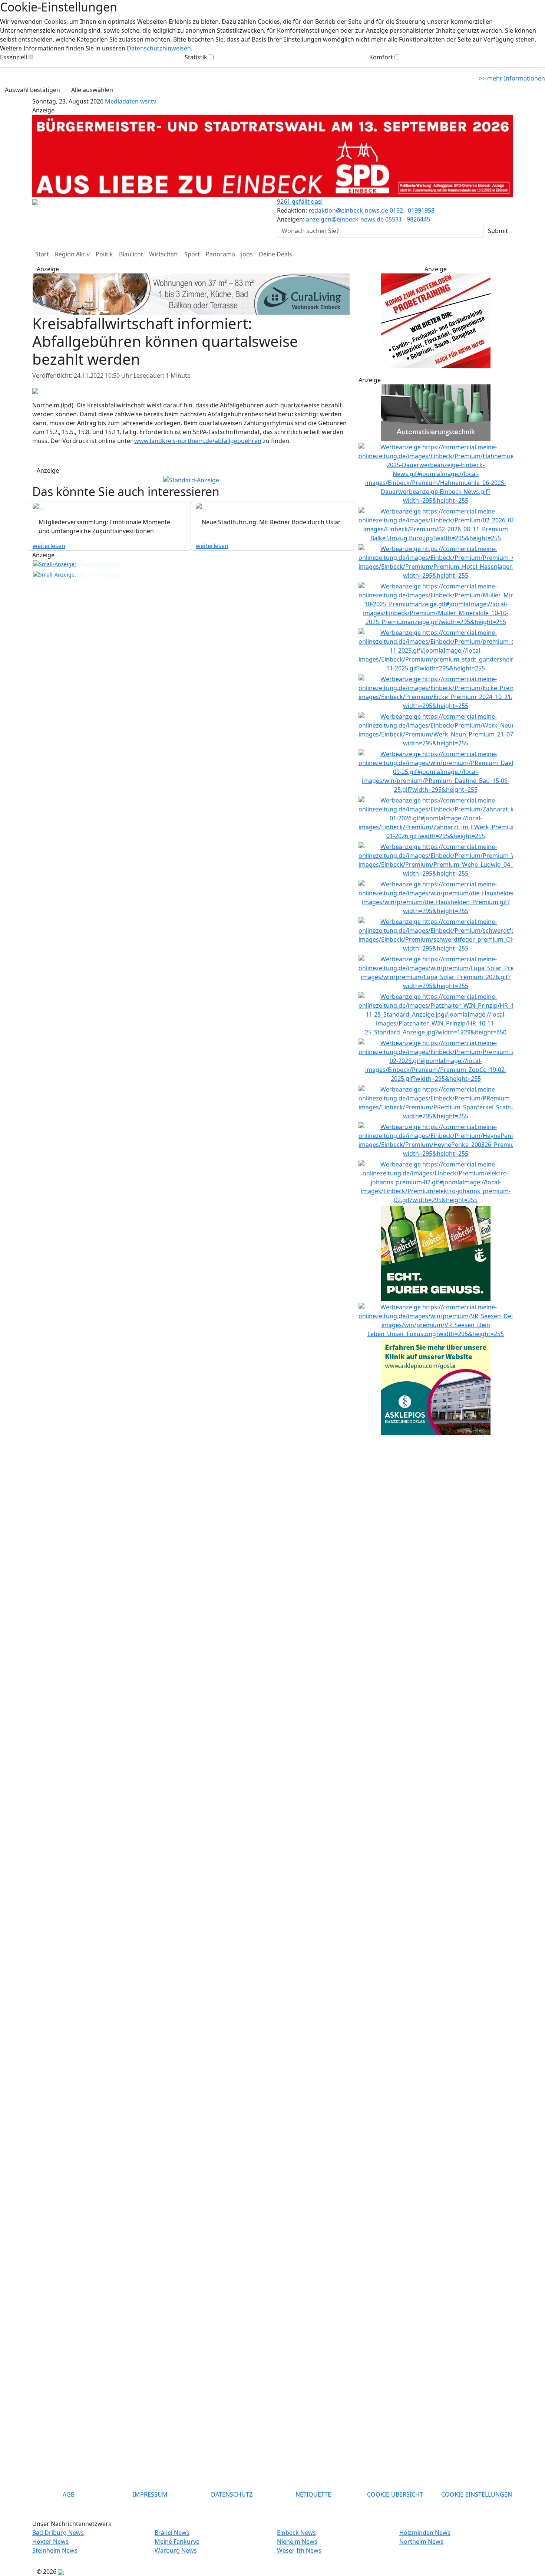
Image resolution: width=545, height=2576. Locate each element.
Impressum (150, 2494)
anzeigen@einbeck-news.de (345, 219)
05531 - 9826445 (408, 219)
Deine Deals (275, 254)
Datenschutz (232, 2494)
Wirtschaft (164, 254)
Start (42, 254)
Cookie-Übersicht (395, 2494)
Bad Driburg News (58, 2533)
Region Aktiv (72, 254)
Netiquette (313, 2494)
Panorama (220, 254)
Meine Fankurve (177, 2541)
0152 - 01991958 (412, 210)
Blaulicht (131, 254)
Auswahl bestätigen (32, 90)
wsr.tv (148, 101)
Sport (192, 254)
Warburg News (176, 2550)
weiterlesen (49, 514)
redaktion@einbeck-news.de (348, 210)
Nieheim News (297, 2541)
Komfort (381, 57)
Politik (104, 254)
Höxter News (50, 2541)
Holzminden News (425, 2533)
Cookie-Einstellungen (477, 2494)
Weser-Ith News (299, 2550)
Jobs (247, 254)
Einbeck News (296, 2533)
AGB (69, 2494)
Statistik (196, 57)
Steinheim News (55, 2550)
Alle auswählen (92, 90)
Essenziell (14, 57)
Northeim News (421, 2541)
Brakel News (172, 2533)
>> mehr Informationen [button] (512, 78)
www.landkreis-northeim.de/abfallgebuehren (198, 409)
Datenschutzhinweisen (159, 48)
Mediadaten (123, 101)
